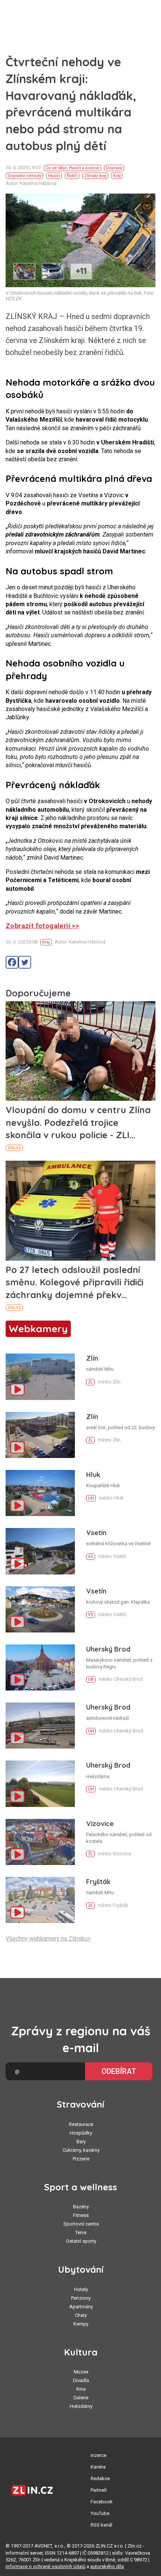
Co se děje (56, 168)
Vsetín (96, 1533)
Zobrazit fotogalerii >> (42, 926)
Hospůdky (81, 2133)
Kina (81, 2389)
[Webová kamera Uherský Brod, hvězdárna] (40, 1784)
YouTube (100, 2513)
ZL (90, 1382)
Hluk (93, 1475)
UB (91, 1679)
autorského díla (107, 2566)
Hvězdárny (81, 2406)
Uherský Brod (108, 1649)
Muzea (81, 2372)
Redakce (100, 2478)
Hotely (81, 2289)
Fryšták (98, 1882)
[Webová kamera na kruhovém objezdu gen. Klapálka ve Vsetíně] (40, 1609)
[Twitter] (25, 962)
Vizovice (100, 1824)
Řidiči (72, 176)
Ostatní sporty (81, 2241)
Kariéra (98, 2467)
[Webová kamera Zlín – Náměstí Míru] (40, 1377)
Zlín (92, 1358)
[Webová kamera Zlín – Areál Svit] (40, 1435)
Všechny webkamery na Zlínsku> (48, 1939)
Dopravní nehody (24, 176)
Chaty (81, 2315)
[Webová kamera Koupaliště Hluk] (40, 1493)
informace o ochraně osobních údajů (45, 2566)
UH (91, 1498)
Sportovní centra (81, 2224)
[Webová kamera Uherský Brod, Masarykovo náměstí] (40, 1667)
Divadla (81, 2380)
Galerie (81, 2398)
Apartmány (81, 2307)
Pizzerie (81, 2159)
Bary (81, 2141)
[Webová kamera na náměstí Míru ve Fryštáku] (40, 1900)
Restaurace (81, 2124)
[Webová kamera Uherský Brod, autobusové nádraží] (40, 1726)
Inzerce (98, 2455)
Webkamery (38, 1329)
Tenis (81, 2232)
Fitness (81, 2215)
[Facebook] (12, 962)
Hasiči (54, 176)
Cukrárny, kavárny (81, 2150)
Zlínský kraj (95, 176)
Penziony (81, 2298)
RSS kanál (101, 2525)
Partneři (99, 2490)
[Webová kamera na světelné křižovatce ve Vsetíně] (40, 1551)
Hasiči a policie (84, 168)
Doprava (114, 168)
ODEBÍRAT (119, 2071)
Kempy (81, 2324)
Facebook (102, 2502)
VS (91, 1557)
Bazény (81, 2207)
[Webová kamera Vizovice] (40, 1842)
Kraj (117, 176)
